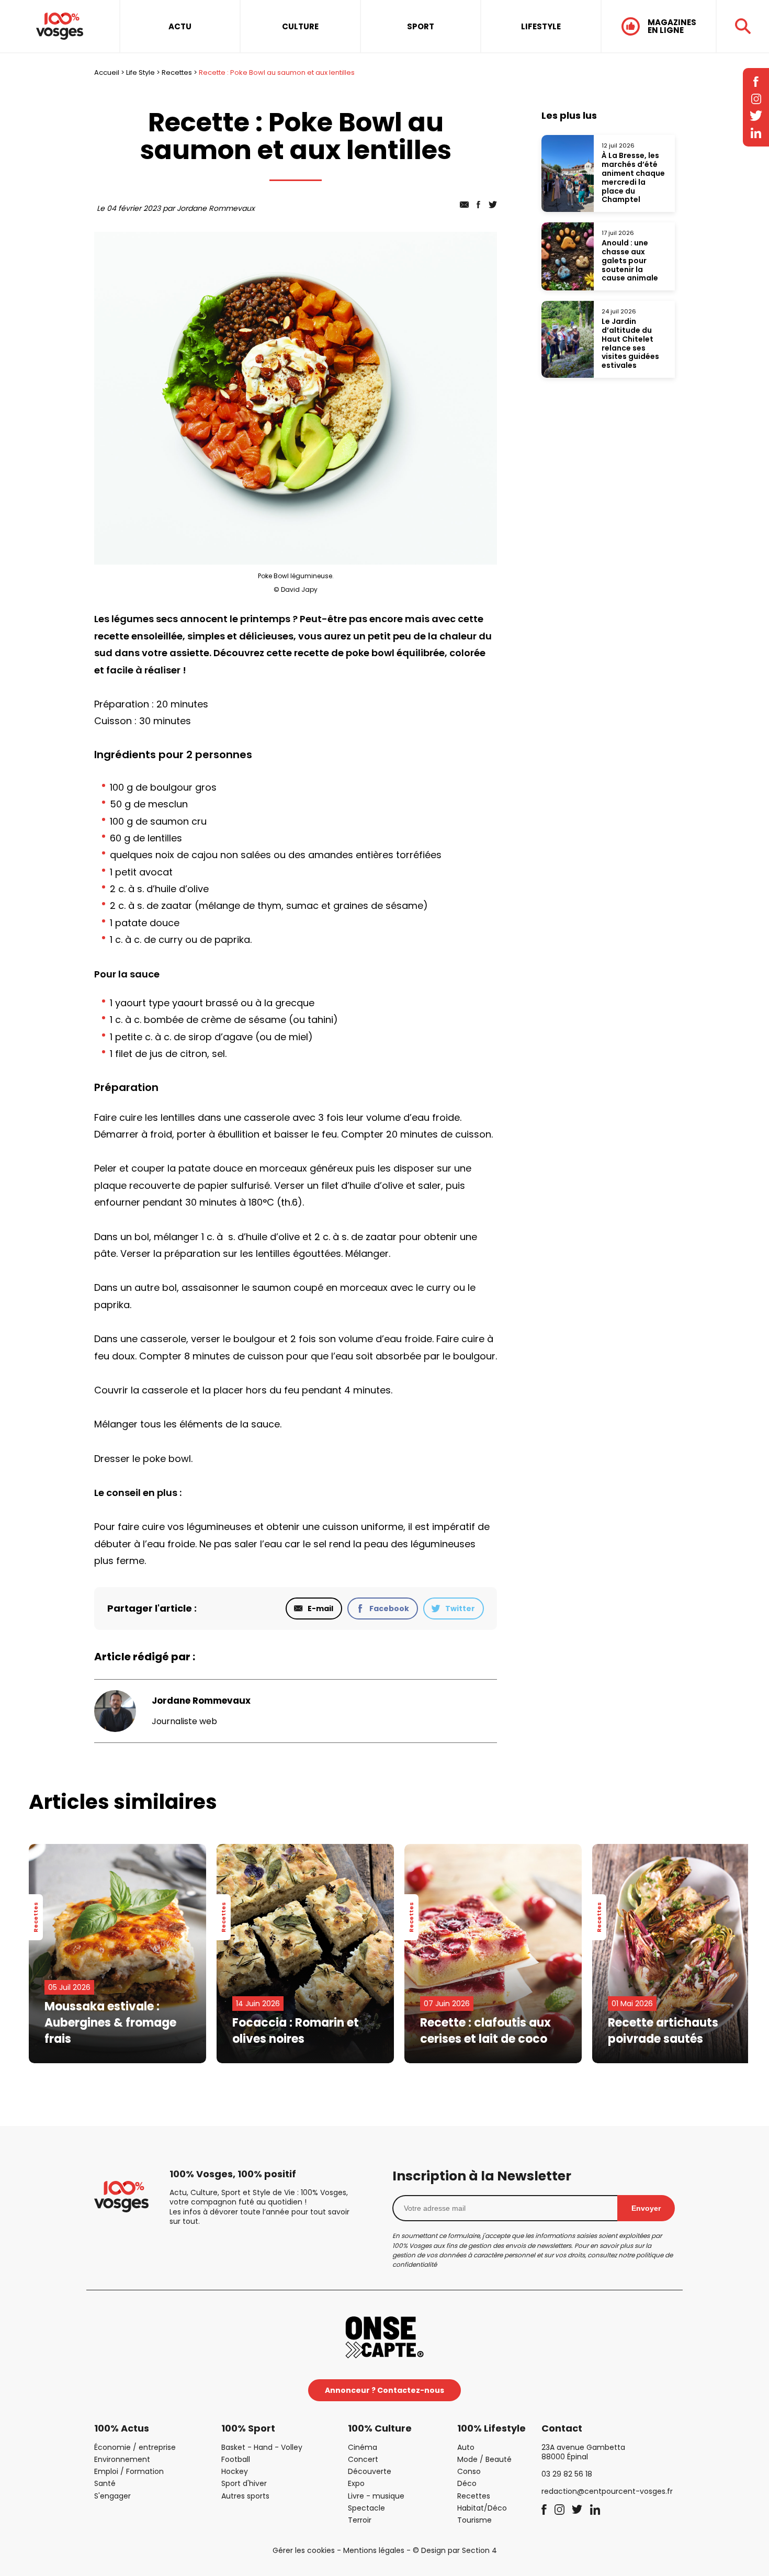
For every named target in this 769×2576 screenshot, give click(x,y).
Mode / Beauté (484, 2459)
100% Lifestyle (491, 2428)
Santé (105, 2483)
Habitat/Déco (482, 2508)
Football (236, 2459)
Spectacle (366, 2508)
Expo (356, 2483)
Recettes (177, 72)
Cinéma (363, 2447)
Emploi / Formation (129, 2471)
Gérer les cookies (304, 2550)
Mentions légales (374, 2550)
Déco (467, 2483)
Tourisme (474, 2520)
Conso (469, 2471)
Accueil (107, 72)
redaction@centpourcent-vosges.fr (607, 2491)
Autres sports (245, 2496)
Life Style (140, 72)
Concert (363, 2459)
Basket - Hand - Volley (262, 2447)
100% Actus (122, 2428)
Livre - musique (376, 2496)
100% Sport (248, 2428)
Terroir (360, 2520)
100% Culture (380, 2428)
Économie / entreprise (135, 2447)
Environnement (122, 2459)
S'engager (112, 2496)
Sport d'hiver (244, 2483)
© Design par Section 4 (455, 2550)
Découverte (370, 2471)
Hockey (235, 2471)
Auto (466, 2447)
